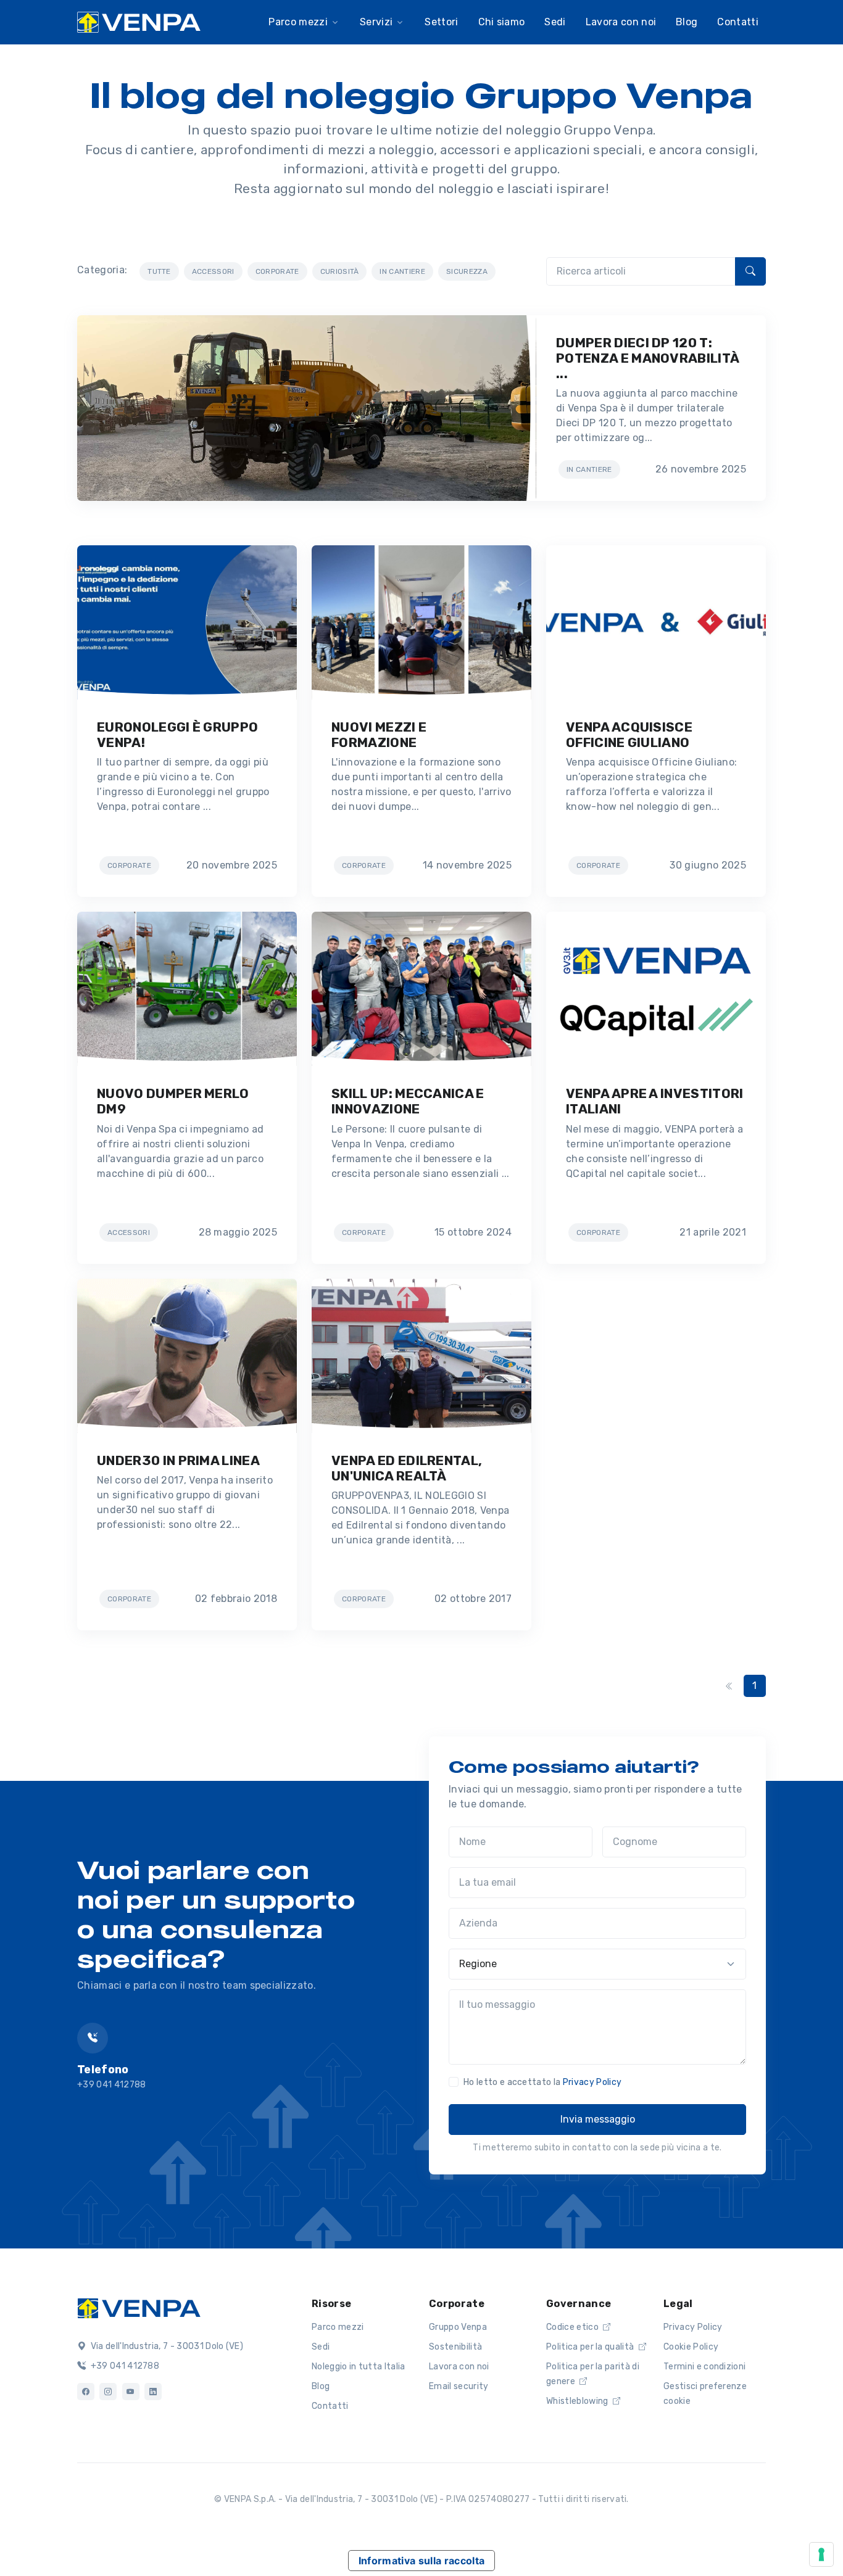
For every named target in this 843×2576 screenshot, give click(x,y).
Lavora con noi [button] (621, 22)
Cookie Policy (691, 2347)
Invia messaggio (598, 2119)
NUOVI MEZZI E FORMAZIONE (379, 735)
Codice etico (573, 2327)
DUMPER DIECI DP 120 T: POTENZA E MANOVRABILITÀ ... (647, 358)
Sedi (321, 2347)
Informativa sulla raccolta (421, 2561)
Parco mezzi (338, 2327)
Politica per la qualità (591, 2347)
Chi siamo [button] (502, 22)
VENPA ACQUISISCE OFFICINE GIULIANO (629, 735)
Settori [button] (441, 22)
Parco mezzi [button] (298, 22)
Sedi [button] (555, 22)
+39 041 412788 (124, 2366)
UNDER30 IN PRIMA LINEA (178, 1460)
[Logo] (139, 2307)
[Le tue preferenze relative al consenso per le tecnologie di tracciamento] (821, 2554)
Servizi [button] (376, 22)
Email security (459, 2386)
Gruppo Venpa (458, 2327)
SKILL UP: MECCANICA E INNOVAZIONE (408, 1101)
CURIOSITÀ (340, 271)
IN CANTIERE (402, 271)
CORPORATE (277, 271)
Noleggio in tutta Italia (359, 2367)
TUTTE (159, 271)
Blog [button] (687, 22)
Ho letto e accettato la (542, 2082)
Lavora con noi (459, 2367)
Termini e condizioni (704, 2367)
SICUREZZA (467, 271)
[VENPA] (139, 23)
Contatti (738, 22)
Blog (321, 2386)
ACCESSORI (213, 271)
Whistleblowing (578, 2401)
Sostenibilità (455, 2347)
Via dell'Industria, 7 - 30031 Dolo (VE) (166, 2346)
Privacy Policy (592, 2082)
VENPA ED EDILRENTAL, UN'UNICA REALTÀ (407, 1468)
